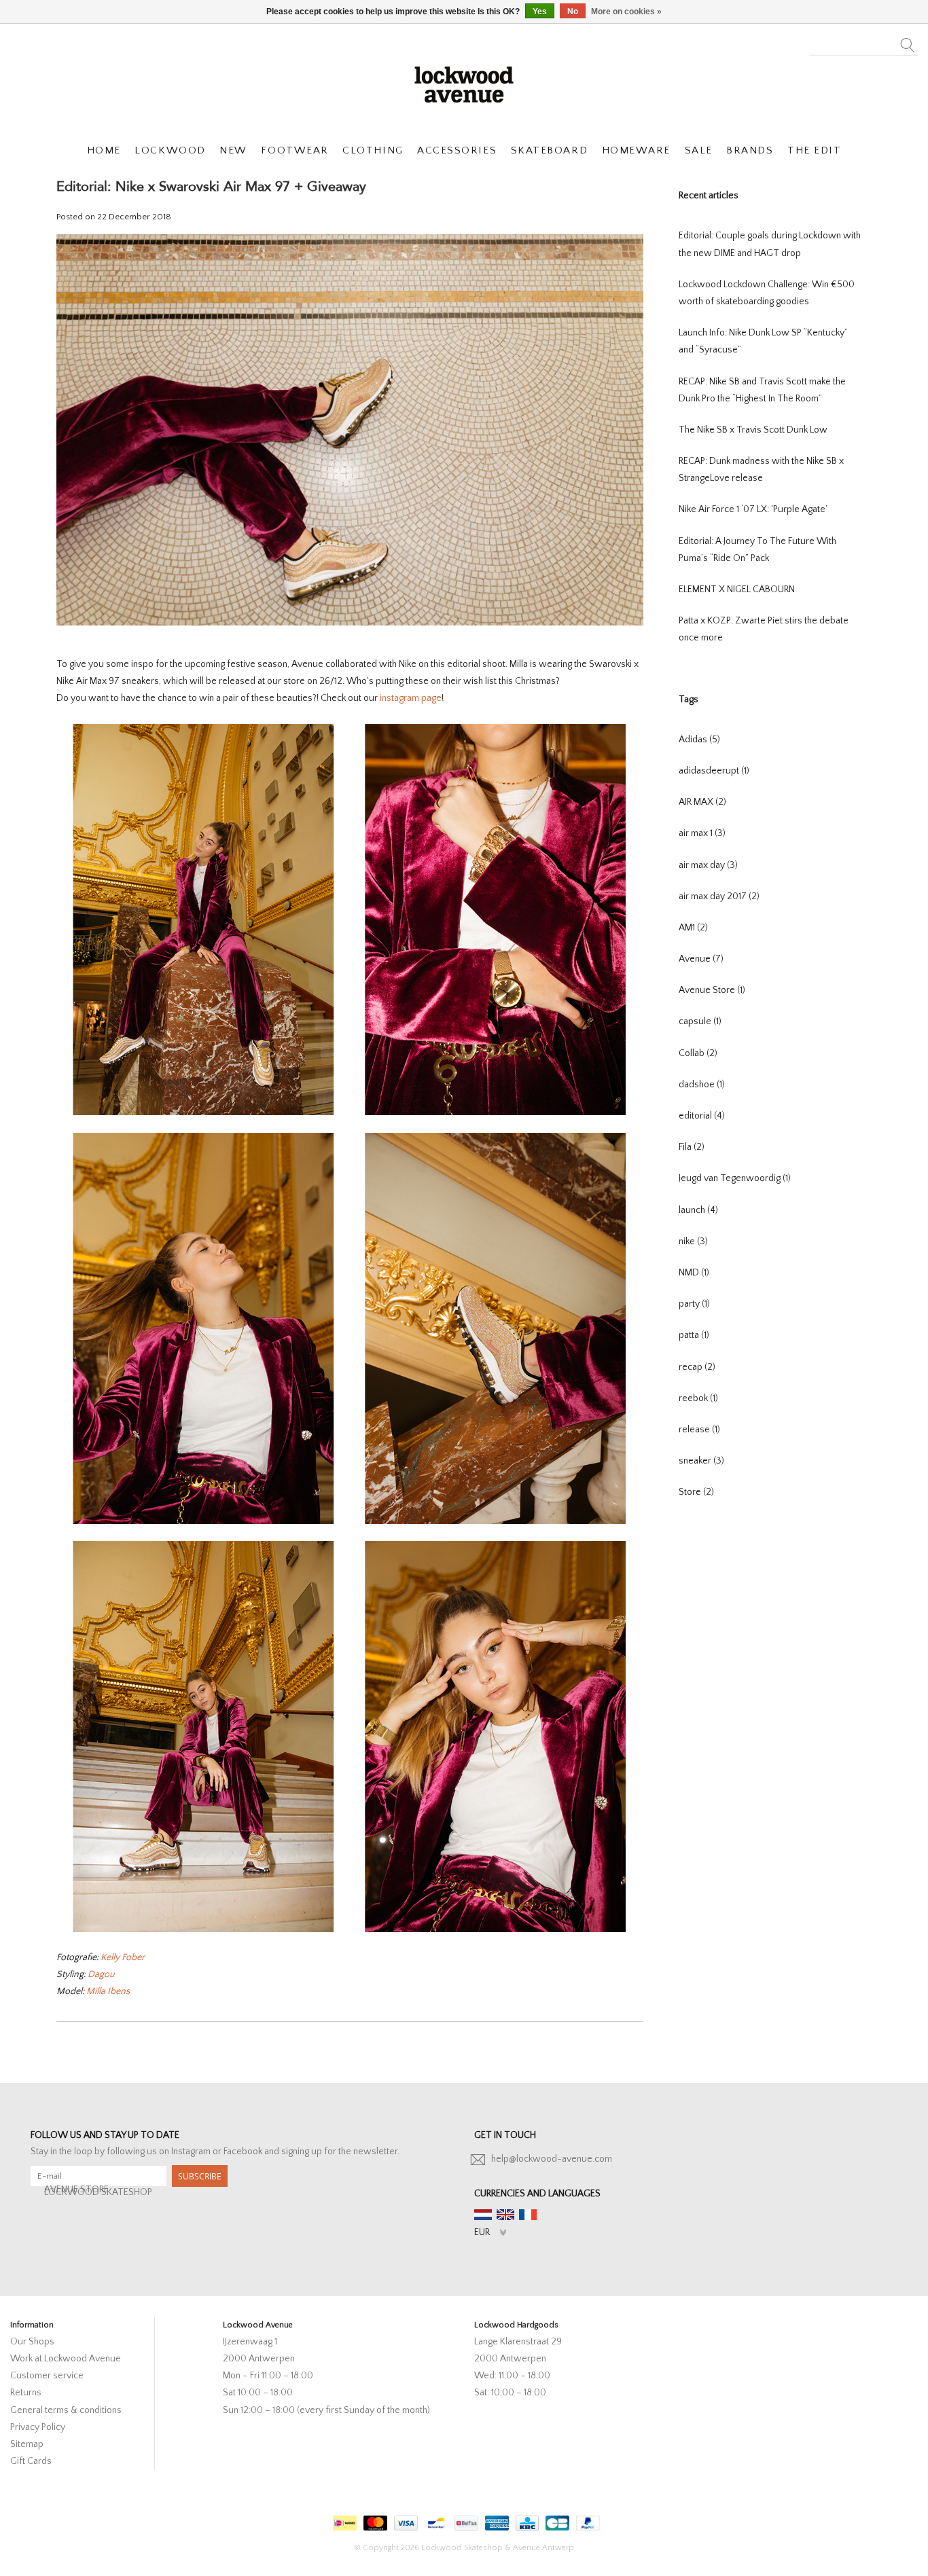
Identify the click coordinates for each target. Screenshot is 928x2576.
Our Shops (32, 2342)
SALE (699, 150)
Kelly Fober (123, 1957)
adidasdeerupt (714, 771)
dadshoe (702, 1085)
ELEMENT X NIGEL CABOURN (737, 589)
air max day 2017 (719, 896)
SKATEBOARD (549, 150)
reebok (698, 1398)
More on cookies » (626, 12)
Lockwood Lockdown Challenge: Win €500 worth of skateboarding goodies (767, 293)
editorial (702, 1116)
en (505, 2215)
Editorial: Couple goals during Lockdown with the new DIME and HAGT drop (770, 244)
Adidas (699, 740)
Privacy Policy (38, 2427)
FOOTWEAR (295, 150)
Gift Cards (31, 2461)
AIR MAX (702, 802)
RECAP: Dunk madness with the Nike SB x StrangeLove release (761, 470)
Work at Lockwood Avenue (66, 2359)
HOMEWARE (636, 150)
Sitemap (27, 2444)
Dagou (101, 1974)
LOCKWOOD (170, 150)
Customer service (47, 2376)
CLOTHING (373, 150)
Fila (692, 1147)
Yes (540, 12)
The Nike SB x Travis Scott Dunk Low (753, 430)
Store (696, 1492)
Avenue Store (712, 990)
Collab (698, 1053)
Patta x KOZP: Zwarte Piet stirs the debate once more (764, 629)
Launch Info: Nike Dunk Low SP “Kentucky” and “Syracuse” (763, 341)
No (573, 12)
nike (693, 1241)
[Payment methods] (343, 2521)
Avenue (701, 959)
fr (528, 2215)
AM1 (693, 928)
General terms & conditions (66, 2410)
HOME (104, 150)
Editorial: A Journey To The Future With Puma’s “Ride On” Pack (757, 550)
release (699, 1430)
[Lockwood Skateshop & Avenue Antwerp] (464, 83)
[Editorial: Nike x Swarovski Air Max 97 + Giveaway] (350, 435)
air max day (708, 865)
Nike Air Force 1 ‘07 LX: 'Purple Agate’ (753, 509)
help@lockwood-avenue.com (552, 2159)
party (694, 1304)
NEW (233, 150)
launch (698, 1210)
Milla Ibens (108, 1991)
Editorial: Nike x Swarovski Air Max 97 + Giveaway (211, 186)
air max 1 (702, 833)
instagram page (411, 698)
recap (697, 1367)
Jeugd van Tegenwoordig (735, 1178)
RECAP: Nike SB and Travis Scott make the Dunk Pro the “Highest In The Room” (762, 390)
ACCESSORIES (457, 150)
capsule (700, 1021)
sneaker (701, 1461)
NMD (694, 1273)
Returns (26, 2393)
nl (483, 2215)
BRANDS (750, 150)
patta (694, 1335)
